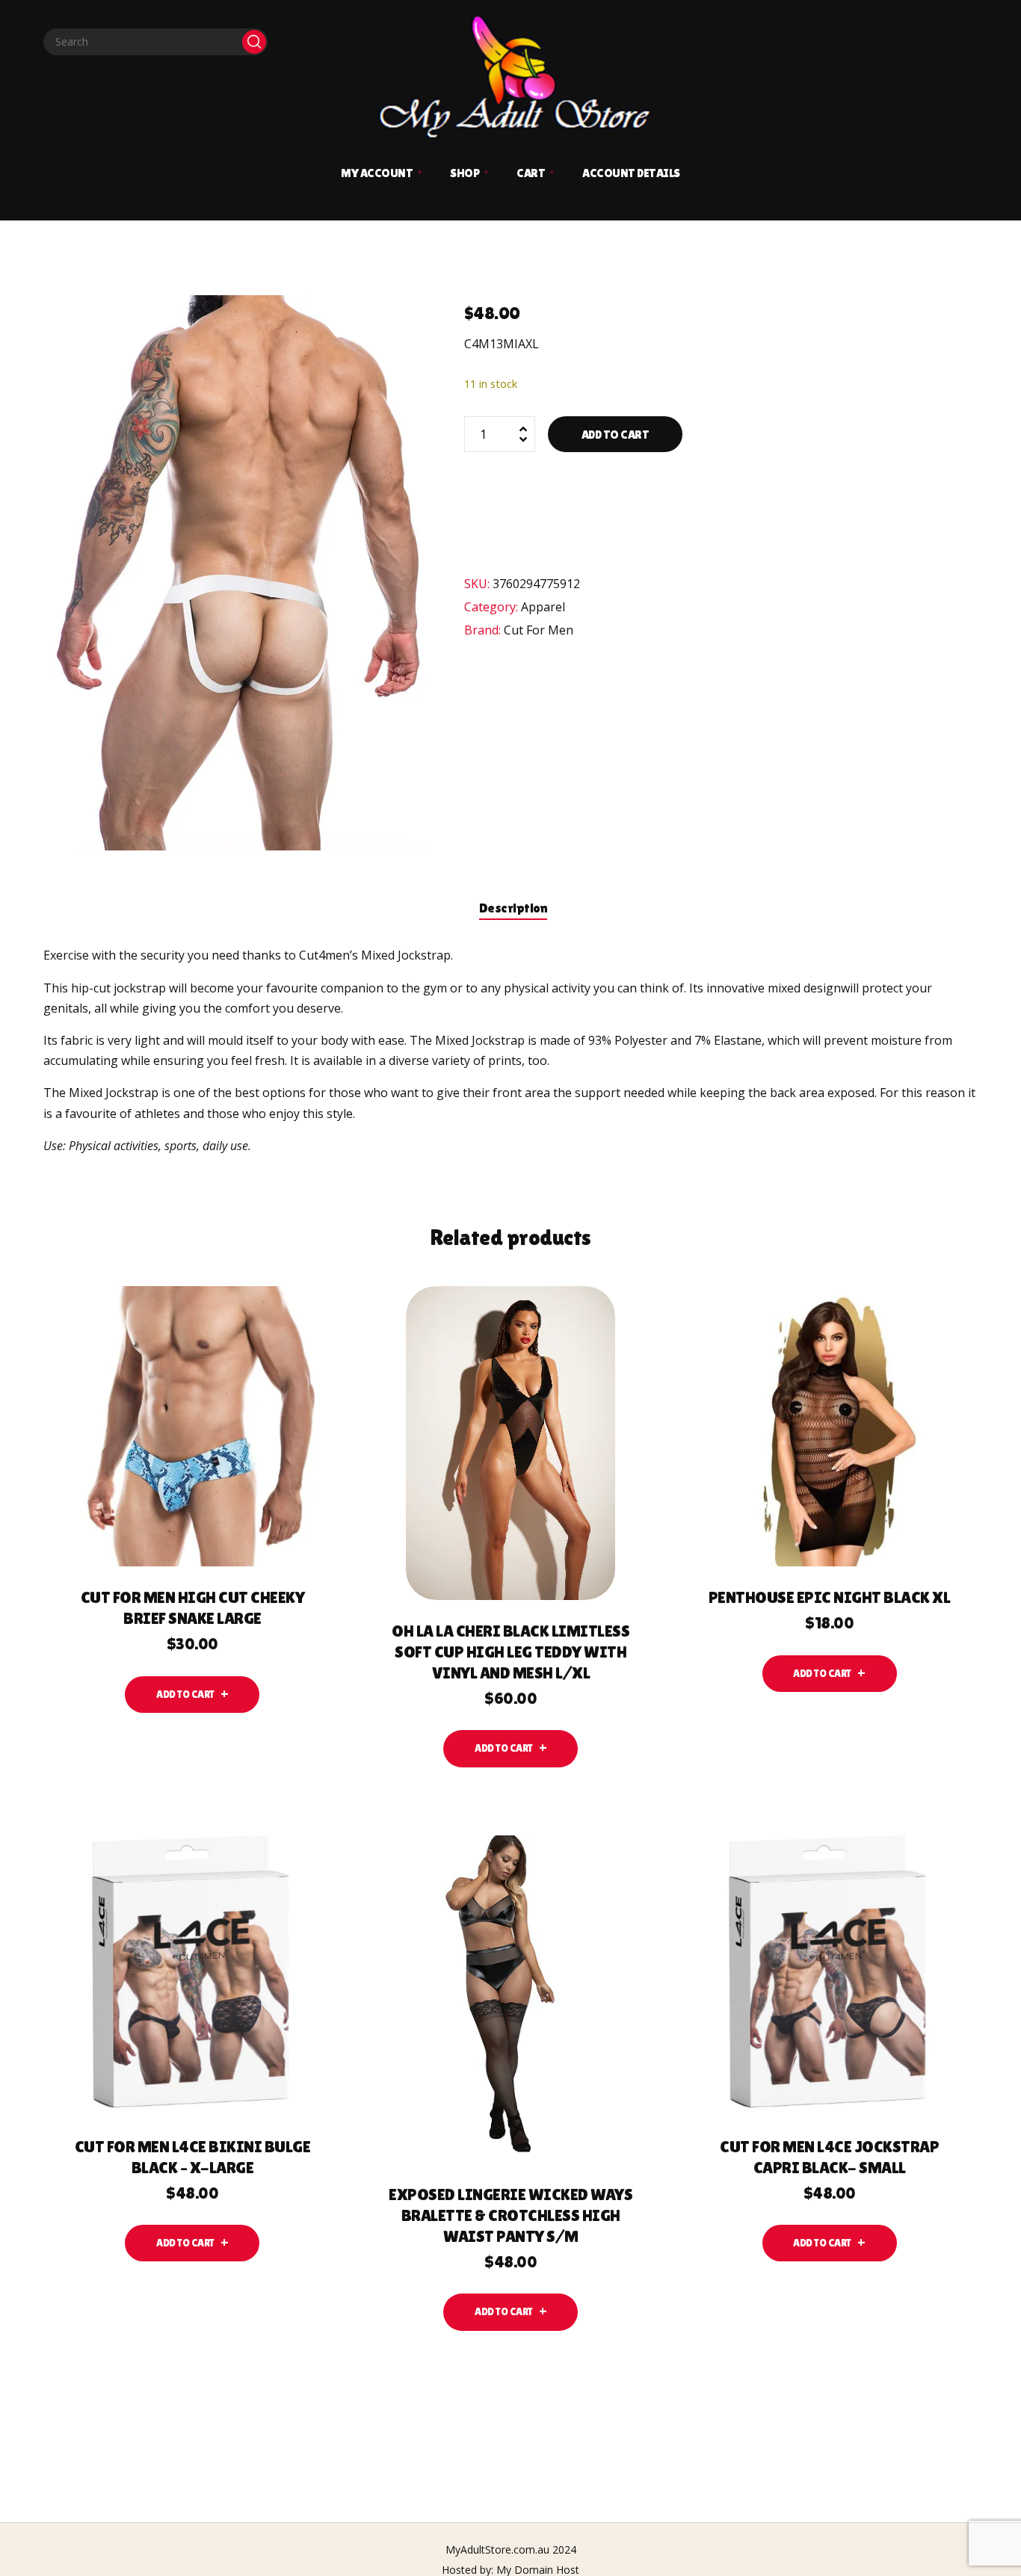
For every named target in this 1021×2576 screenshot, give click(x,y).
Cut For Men (539, 630)
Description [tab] (513, 908)
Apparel (543, 607)
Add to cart (616, 435)
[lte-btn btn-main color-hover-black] (192, 1695)
